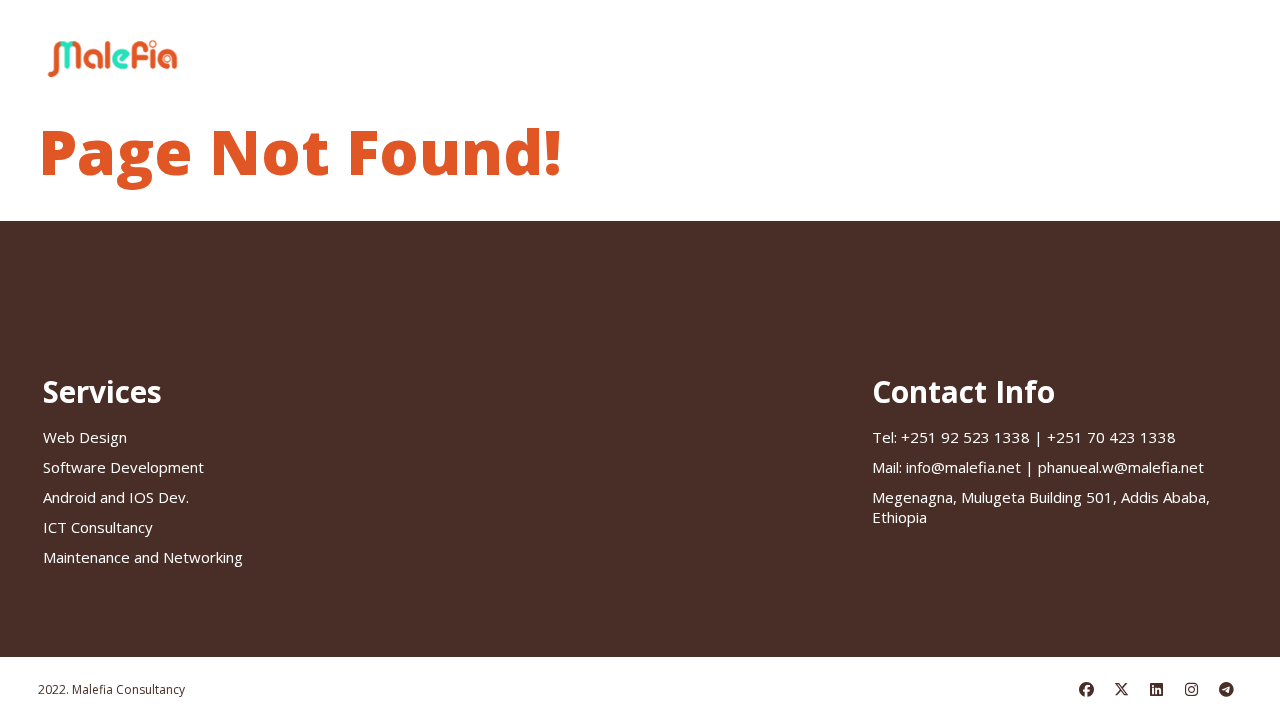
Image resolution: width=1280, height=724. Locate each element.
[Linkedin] (1157, 690)
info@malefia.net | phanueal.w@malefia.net (1038, 467)
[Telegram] (1227, 690)
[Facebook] (1087, 690)
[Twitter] (1122, 690)
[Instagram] (1192, 690)
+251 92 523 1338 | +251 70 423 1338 (1024, 437)
